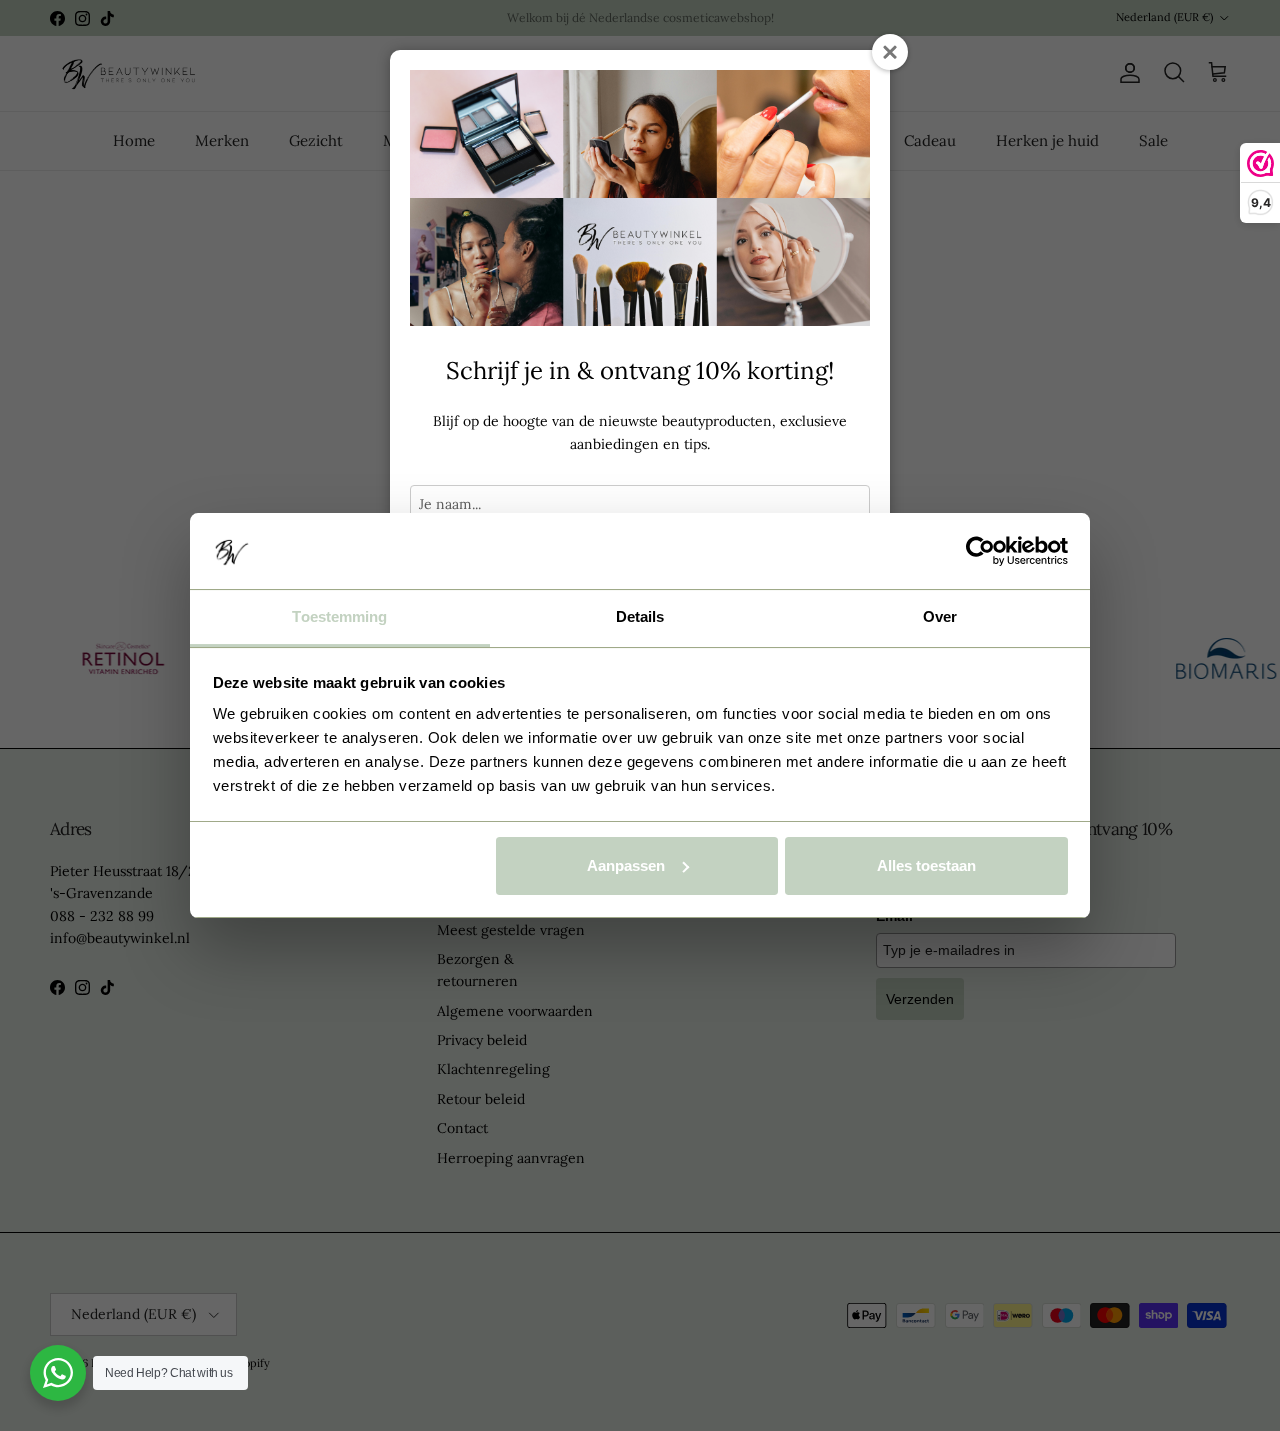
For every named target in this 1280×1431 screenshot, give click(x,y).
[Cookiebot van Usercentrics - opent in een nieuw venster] (980, 551)
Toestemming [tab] (339, 616)
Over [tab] (940, 616)
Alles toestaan (926, 865)
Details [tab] (640, 616)
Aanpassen (626, 865)
